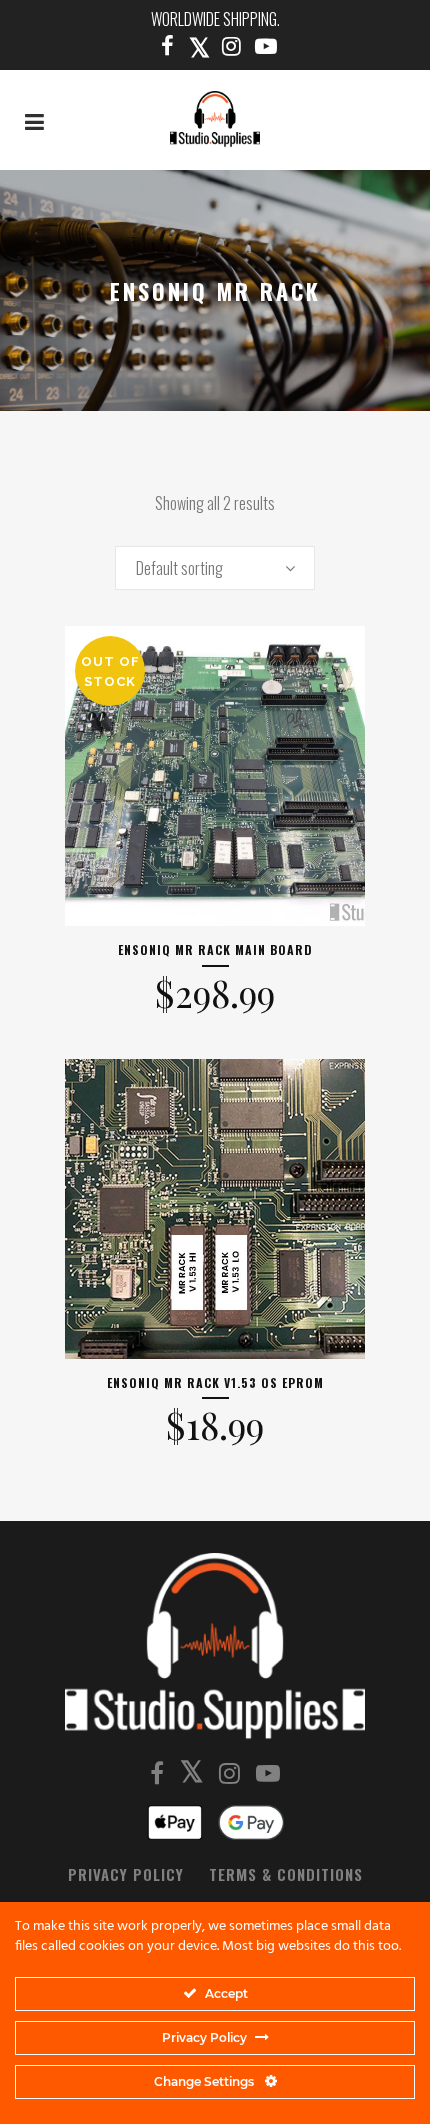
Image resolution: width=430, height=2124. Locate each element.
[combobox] (215, 568)
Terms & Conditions (286, 1874)
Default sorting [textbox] (179, 568)
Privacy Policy (126, 1874)
